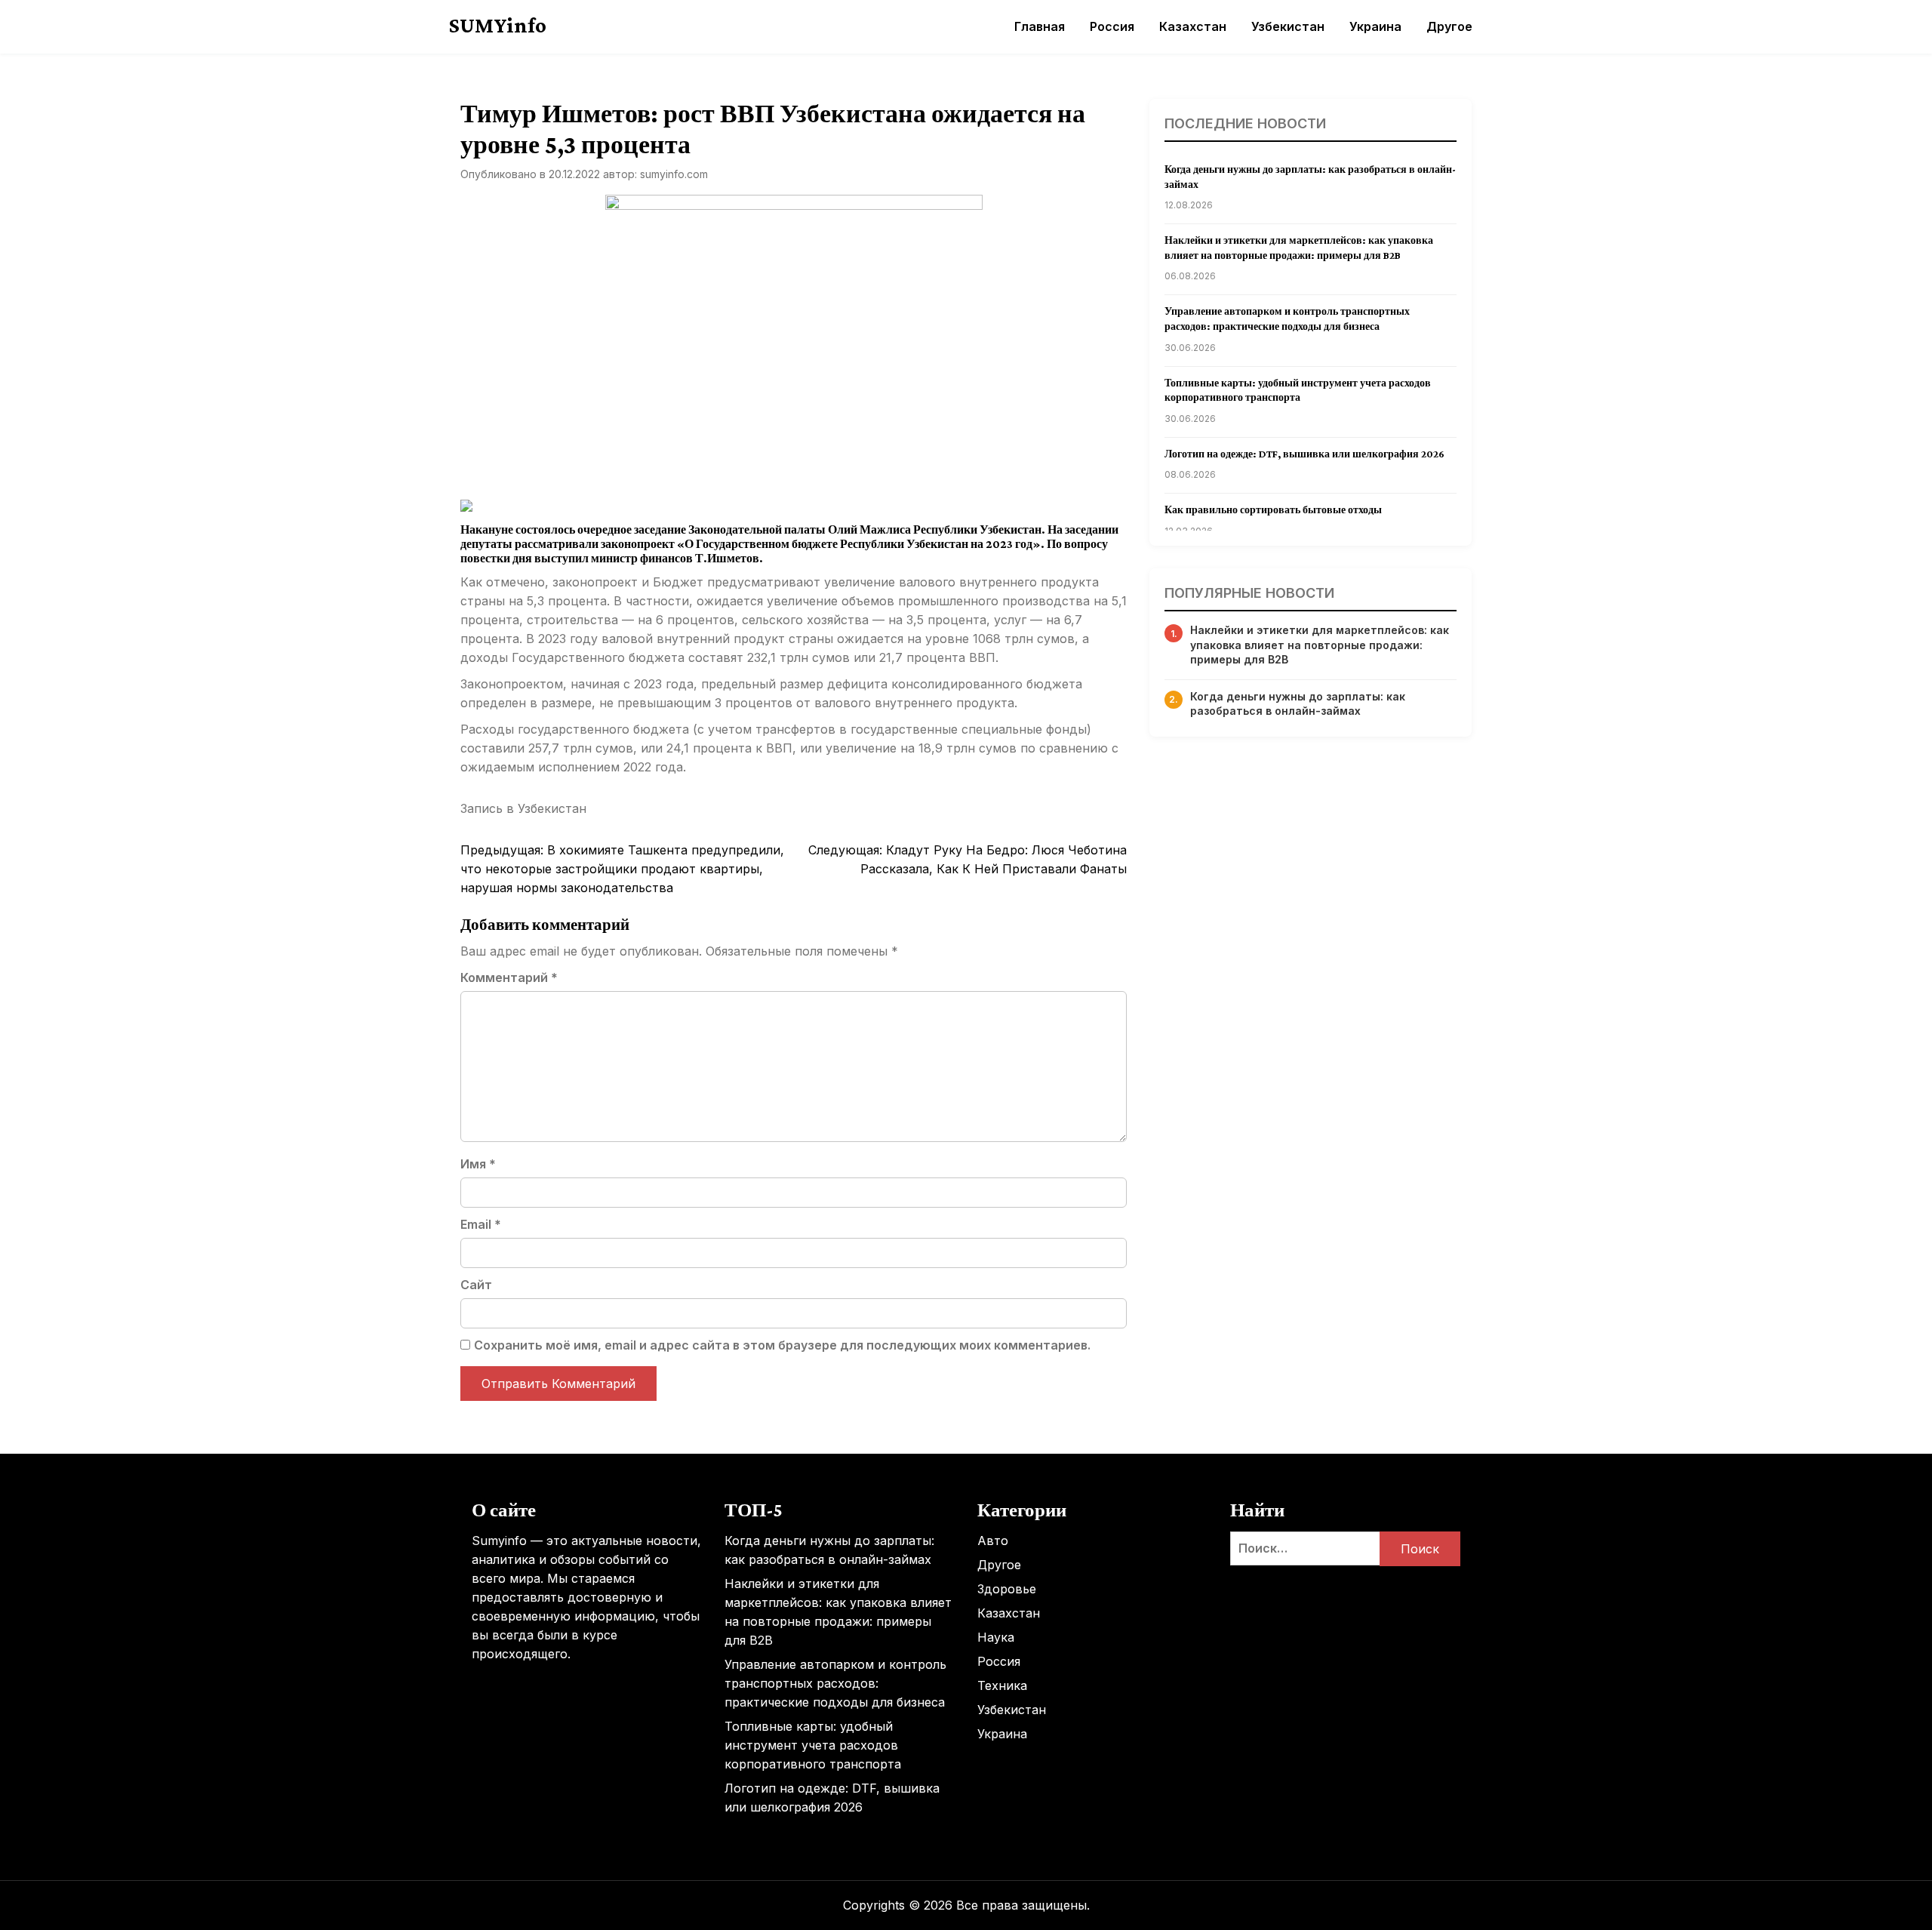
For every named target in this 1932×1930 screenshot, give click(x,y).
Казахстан (1193, 26)
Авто (993, 1541)
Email (481, 1224)
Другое (1449, 26)
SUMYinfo (498, 25)
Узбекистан (1288, 26)
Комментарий (509, 977)
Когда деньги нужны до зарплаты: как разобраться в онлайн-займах (1298, 704)
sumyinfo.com (674, 174)
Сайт (476, 1285)
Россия (1112, 26)
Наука (996, 1637)
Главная (1040, 26)
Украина (1375, 26)
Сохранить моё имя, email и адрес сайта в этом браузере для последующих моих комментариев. (782, 1345)
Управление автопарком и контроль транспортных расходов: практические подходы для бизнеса (835, 1683)
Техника (1002, 1685)
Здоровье (1007, 1589)
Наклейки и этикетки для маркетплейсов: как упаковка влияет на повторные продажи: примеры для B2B (1320, 645)
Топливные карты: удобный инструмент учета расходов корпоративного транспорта (813, 1745)
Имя (478, 1164)
